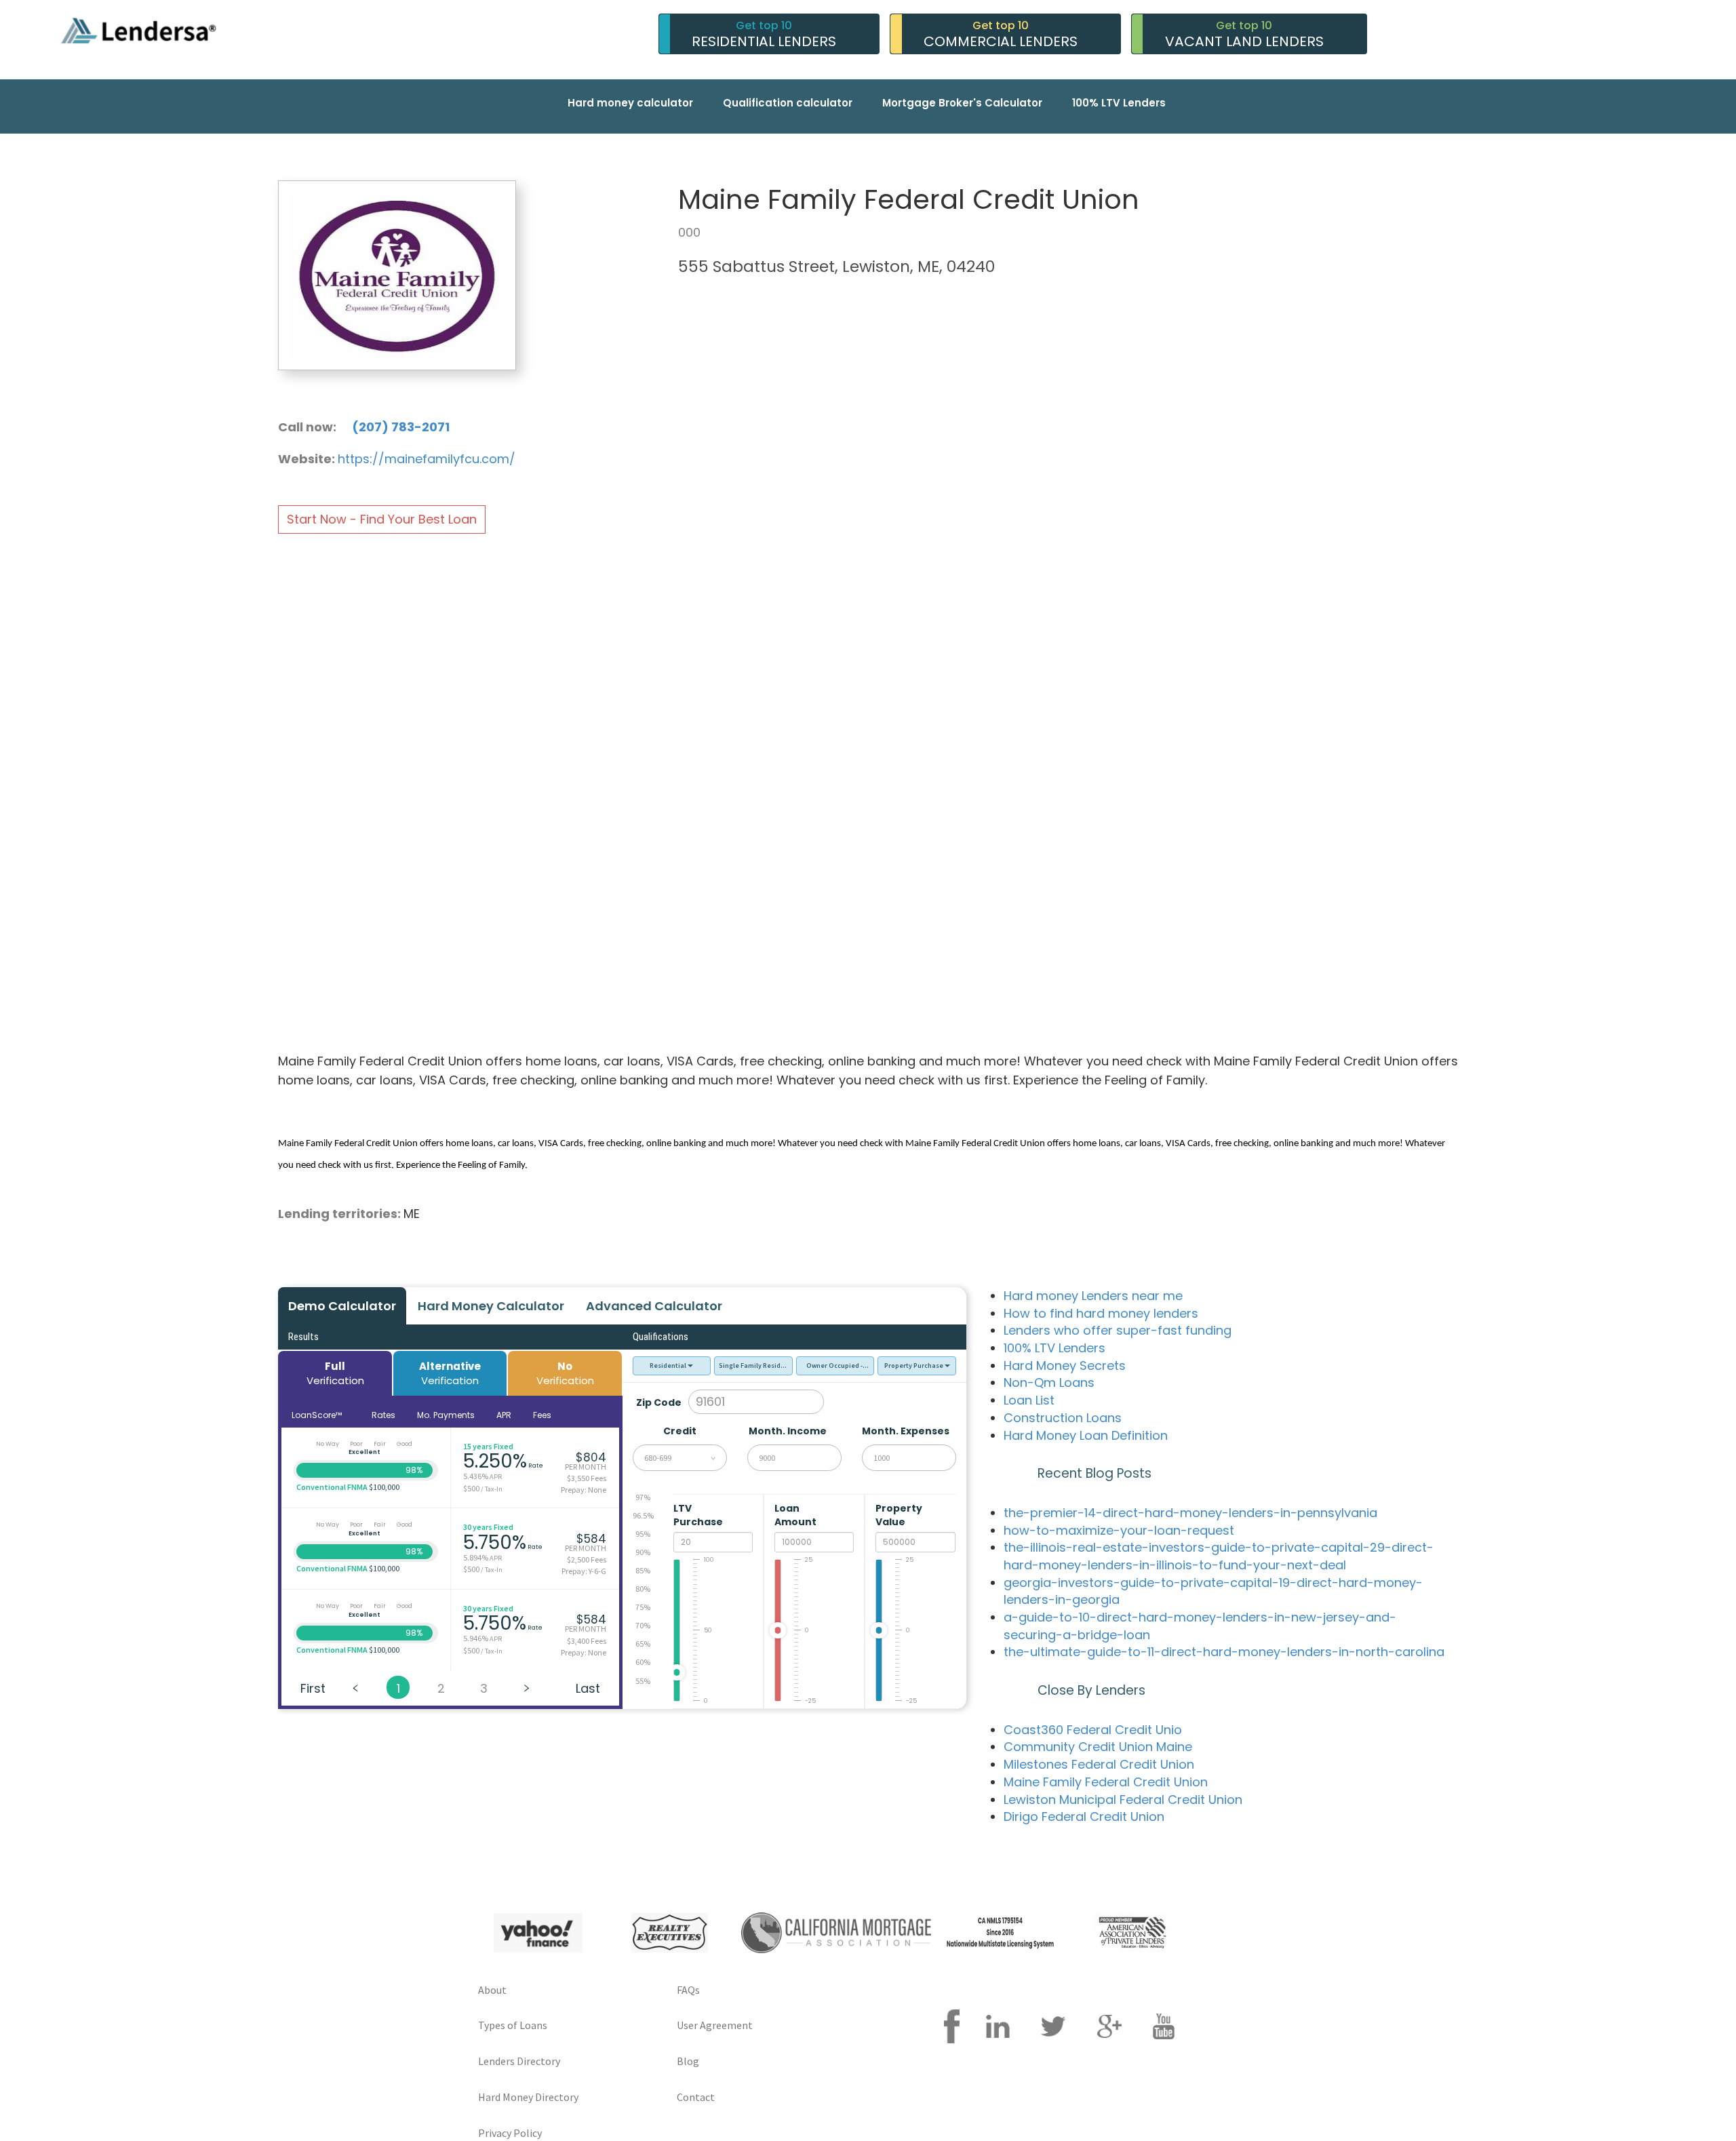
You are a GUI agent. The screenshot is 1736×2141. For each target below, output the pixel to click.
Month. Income (788, 1431)
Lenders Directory (519, 2061)
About (492, 1990)
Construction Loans (1063, 1418)
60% (643, 1662)
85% (643, 1570)
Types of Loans (513, 2025)
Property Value (899, 1515)
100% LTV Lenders (1119, 103)
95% (643, 1534)
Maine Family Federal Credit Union (1106, 1782)
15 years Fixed (488, 1446)
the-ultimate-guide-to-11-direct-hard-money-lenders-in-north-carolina (1224, 1652)
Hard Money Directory (528, 2097)
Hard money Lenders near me (1093, 1296)
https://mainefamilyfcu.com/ (427, 459)
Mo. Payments (446, 1415)
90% (643, 1552)
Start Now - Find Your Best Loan (382, 519)
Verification (335, 1373)
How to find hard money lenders (1101, 1313)
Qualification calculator (788, 103)
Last (588, 1688)
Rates (383, 1415)
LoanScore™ (318, 1415)
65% (643, 1644)
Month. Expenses (906, 1431)
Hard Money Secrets (1065, 1366)
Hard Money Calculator (491, 1306)
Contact (696, 2097)
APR (504, 1415)
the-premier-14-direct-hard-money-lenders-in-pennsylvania (1190, 1513)
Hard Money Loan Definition (1086, 1435)
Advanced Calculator (654, 1306)
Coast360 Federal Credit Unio (1093, 1730)
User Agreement (715, 2025)
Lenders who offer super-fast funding (1118, 1330)
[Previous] (355, 1687)
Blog (688, 2061)
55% (643, 1681)
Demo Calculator (342, 1306)
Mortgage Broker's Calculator (962, 103)
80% (643, 1589)
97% (643, 1497)
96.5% (643, 1515)
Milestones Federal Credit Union (1099, 1764)
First (313, 1688)
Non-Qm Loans (1049, 1382)
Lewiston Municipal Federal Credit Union (1123, 1800)
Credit (680, 1431)
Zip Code (659, 1402)
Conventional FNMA (332, 1487)
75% (643, 1607)
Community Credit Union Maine (1098, 1747)
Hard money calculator (630, 103)
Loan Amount (796, 1515)
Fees (542, 1415)
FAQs (688, 1990)
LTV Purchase (699, 1515)
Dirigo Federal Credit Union (1084, 1816)
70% (643, 1625)
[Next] (526, 1687)
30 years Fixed (488, 1527)
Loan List (1029, 1400)
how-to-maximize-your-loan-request (1119, 1530)
